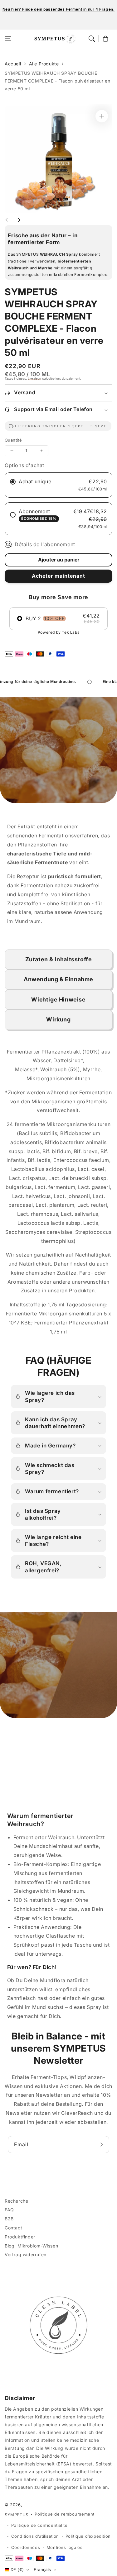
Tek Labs (71, 632)
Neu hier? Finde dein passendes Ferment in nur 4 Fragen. (59, 9)
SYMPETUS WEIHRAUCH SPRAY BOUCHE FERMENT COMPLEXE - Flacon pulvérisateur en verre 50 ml (57, 81)
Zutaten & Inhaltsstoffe (59, 959)
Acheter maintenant (58, 576)
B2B (9, 2219)
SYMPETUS (17, 2515)
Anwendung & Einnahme (58, 979)
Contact (13, 2228)
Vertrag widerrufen (26, 2254)
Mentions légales (65, 2547)
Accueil (13, 64)
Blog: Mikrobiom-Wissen (31, 2246)
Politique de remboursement (65, 2514)
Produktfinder (20, 2237)
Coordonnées (26, 2547)
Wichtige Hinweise (58, 999)
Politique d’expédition (88, 2536)
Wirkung (58, 1019)
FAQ (9, 2210)
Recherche (16, 2201)
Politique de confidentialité (39, 2525)
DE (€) (17, 2569)
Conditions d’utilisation (35, 2536)
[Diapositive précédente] (7, 220)
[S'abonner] (102, 2145)
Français (42, 2569)
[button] (8, 39)
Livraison (34, 378)
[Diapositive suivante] (19, 220)
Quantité (13, 440)
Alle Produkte (44, 64)
